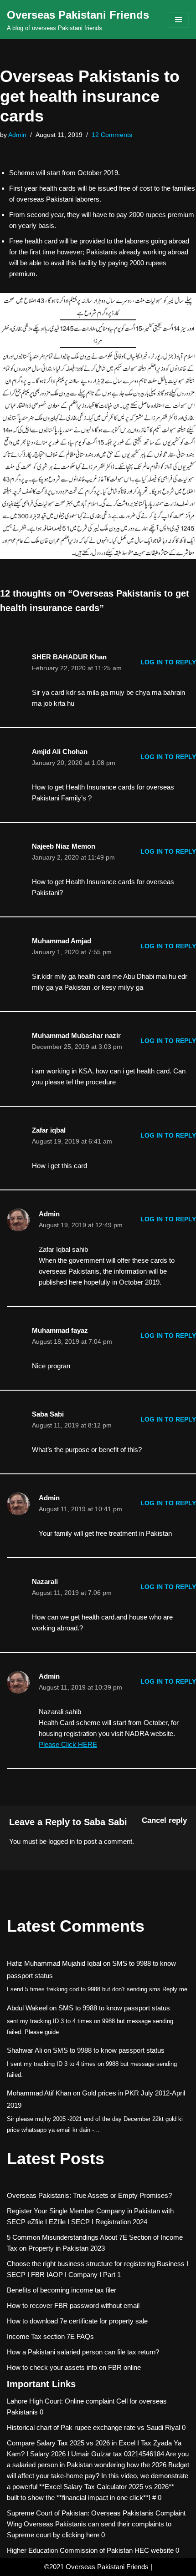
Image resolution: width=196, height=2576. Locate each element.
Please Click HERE (68, 1744)
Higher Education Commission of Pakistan (70, 2550)
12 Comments (112, 135)
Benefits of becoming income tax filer (62, 2290)
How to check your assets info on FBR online (74, 2367)
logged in (62, 1841)
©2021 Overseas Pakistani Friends (96, 2567)
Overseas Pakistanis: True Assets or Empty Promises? (89, 2195)
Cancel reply (164, 1820)
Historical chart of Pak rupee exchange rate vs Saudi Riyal (93, 2427)
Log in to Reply (168, 662)
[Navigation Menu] (178, 20)
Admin (17, 135)
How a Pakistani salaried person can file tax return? (83, 2352)
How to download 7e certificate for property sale (77, 2321)
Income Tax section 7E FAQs (50, 2336)
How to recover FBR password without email (73, 2305)
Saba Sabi (106, 1822)
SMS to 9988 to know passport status (114, 2008)
